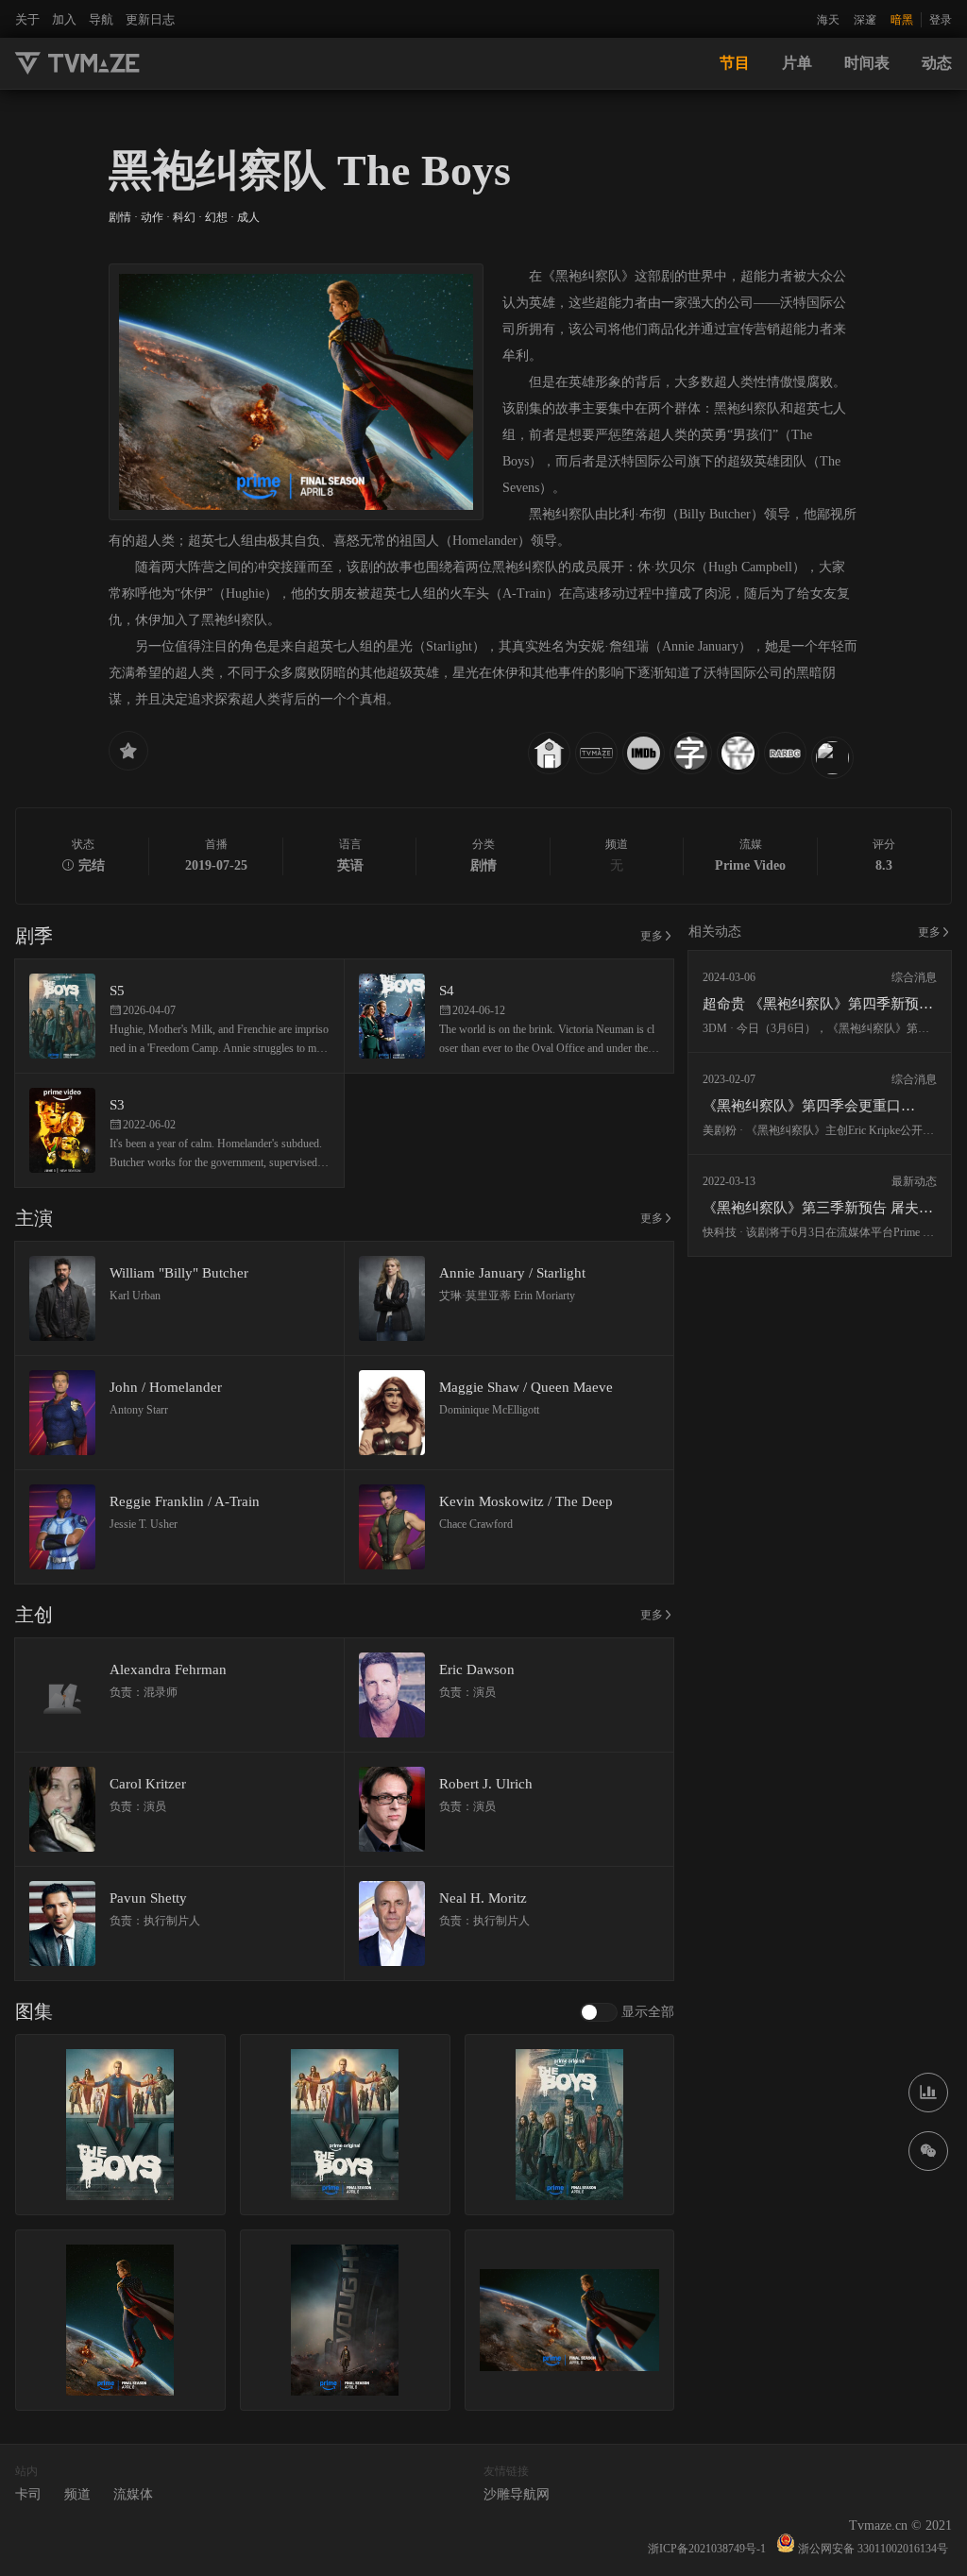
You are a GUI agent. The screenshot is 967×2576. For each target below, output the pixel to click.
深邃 (865, 20)
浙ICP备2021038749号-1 (707, 2549)
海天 (828, 20)
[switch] (627, 2012)
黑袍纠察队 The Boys (310, 170)
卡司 (28, 2494)
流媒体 (133, 2494)
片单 (797, 63)
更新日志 (150, 19)
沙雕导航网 (517, 2494)
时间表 (867, 63)
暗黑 (902, 20)
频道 (77, 2494)
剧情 (483, 865)
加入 (64, 19)
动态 (937, 63)
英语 (350, 865)
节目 (735, 63)
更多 (652, 936)
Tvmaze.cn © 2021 (900, 2525)
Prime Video (750, 865)
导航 (101, 19)
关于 (27, 19)
